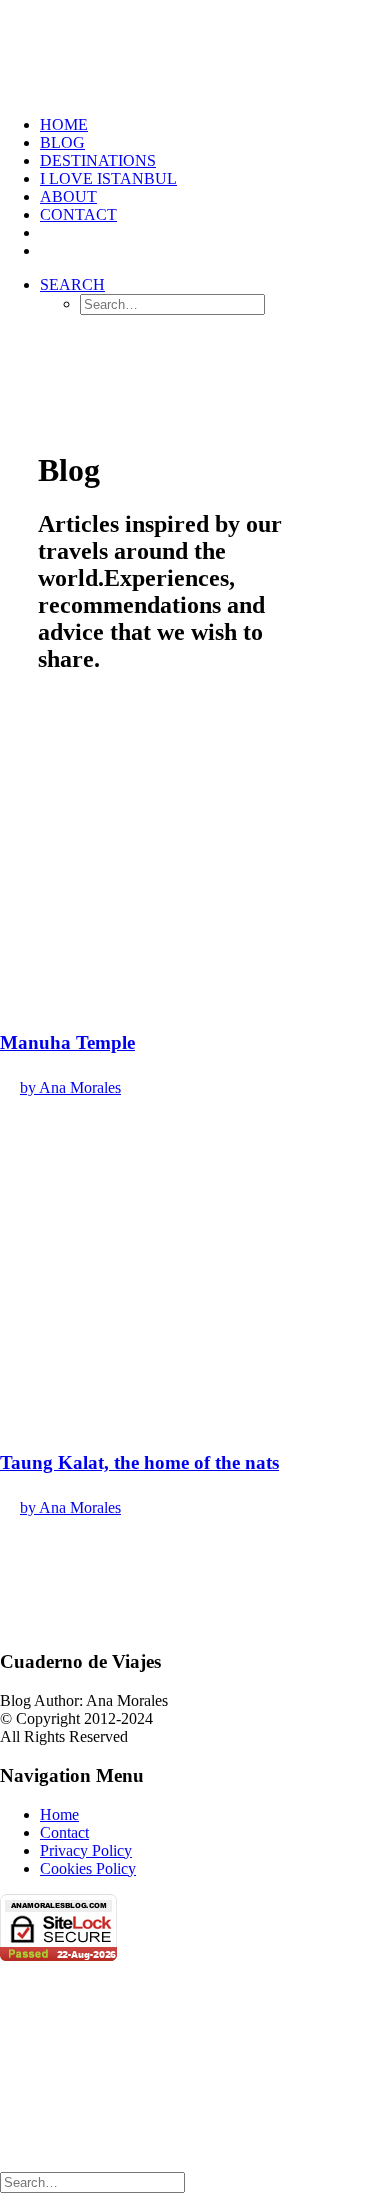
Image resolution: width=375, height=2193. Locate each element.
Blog (62, 142)
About (68, 196)
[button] (72, 284)
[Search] (92, 2181)
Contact (78, 214)
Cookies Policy (88, 1868)
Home (59, 1814)
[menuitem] (207, 125)
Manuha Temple (67, 1042)
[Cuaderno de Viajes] (187, 50)
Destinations (98, 160)
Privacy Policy (86, 1850)
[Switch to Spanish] (49, 232)
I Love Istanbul (108, 178)
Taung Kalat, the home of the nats (139, 1462)
